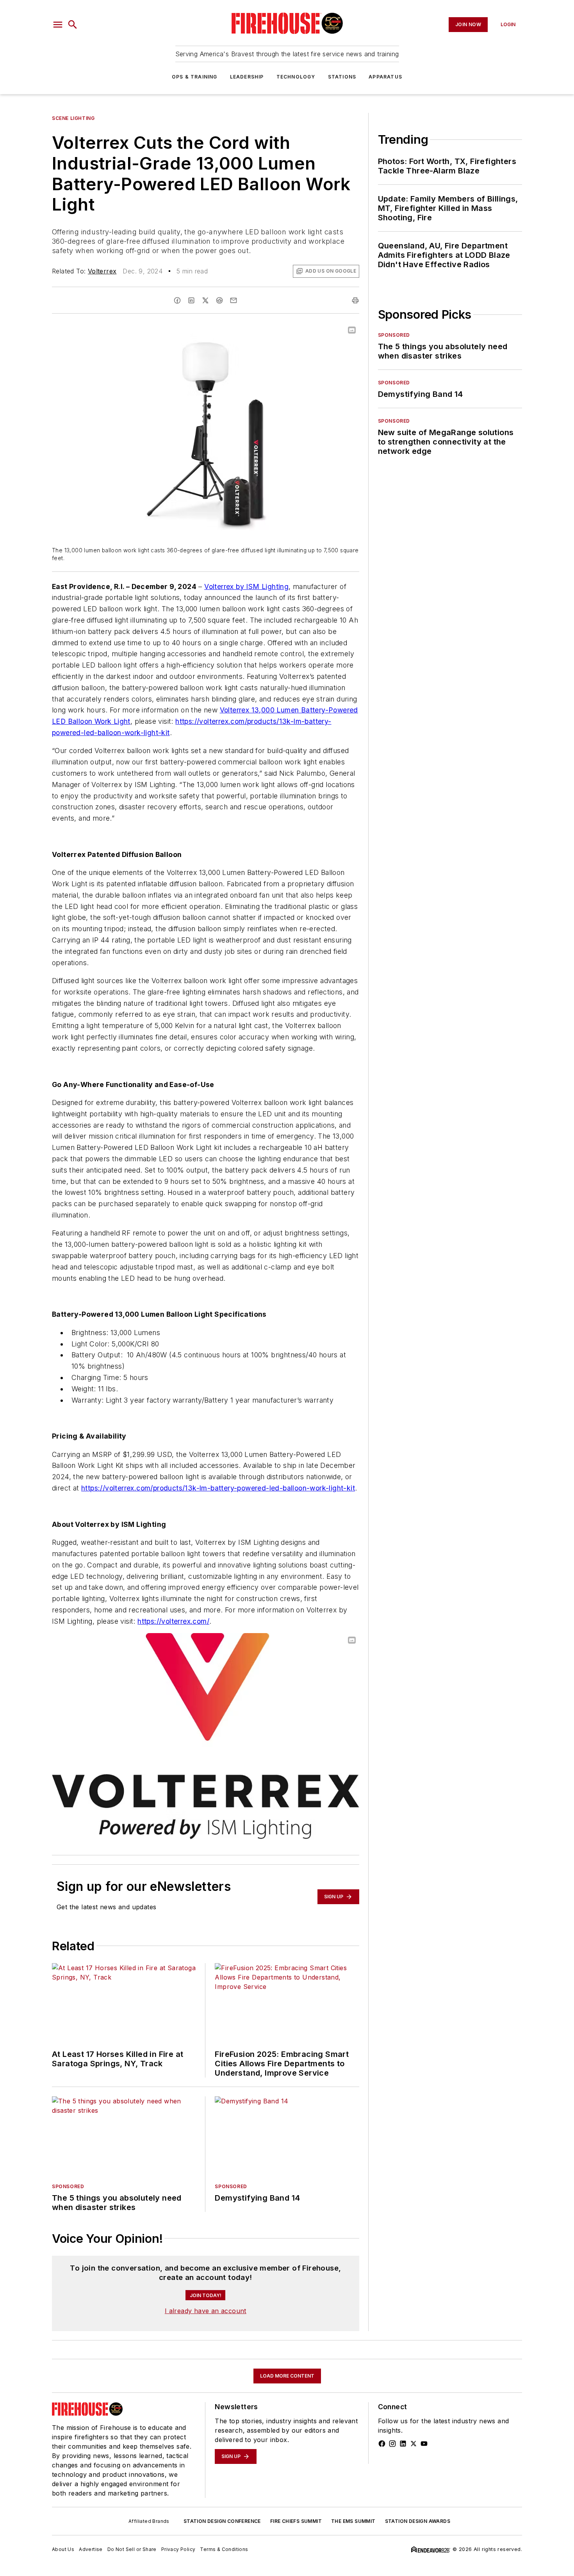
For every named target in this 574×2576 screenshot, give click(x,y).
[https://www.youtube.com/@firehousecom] (424, 2444)
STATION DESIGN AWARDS (418, 2521)
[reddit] (219, 300)
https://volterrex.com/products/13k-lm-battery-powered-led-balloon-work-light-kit (218, 1488)
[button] (58, 25)
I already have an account (206, 2311)
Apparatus (385, 77)
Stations (342, 77)
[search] (73, 25)
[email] (234, 300)
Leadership (247, 77)
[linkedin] (191, 300)
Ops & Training (195, 77)
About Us (63, 2549)
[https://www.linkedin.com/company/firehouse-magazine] (403, 2444)
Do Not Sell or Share (132, 2549)
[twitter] (205, 300)
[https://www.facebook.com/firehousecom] (382, 2444)
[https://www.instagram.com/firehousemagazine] (392, 2444)
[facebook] (177, 300)
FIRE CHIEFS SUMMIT (296, 2521)
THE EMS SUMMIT (353, 2521)
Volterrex (102, 271)
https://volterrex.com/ (173, 1621)
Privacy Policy (178, 2549)
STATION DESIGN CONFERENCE (222, 2521)
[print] (355, 300)
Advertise (91, 2549)
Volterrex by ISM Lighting (246, 586)
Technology (296, 77)
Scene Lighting (73, 118)
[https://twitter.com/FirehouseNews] (414, 2444)
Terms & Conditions (224, 2549)
